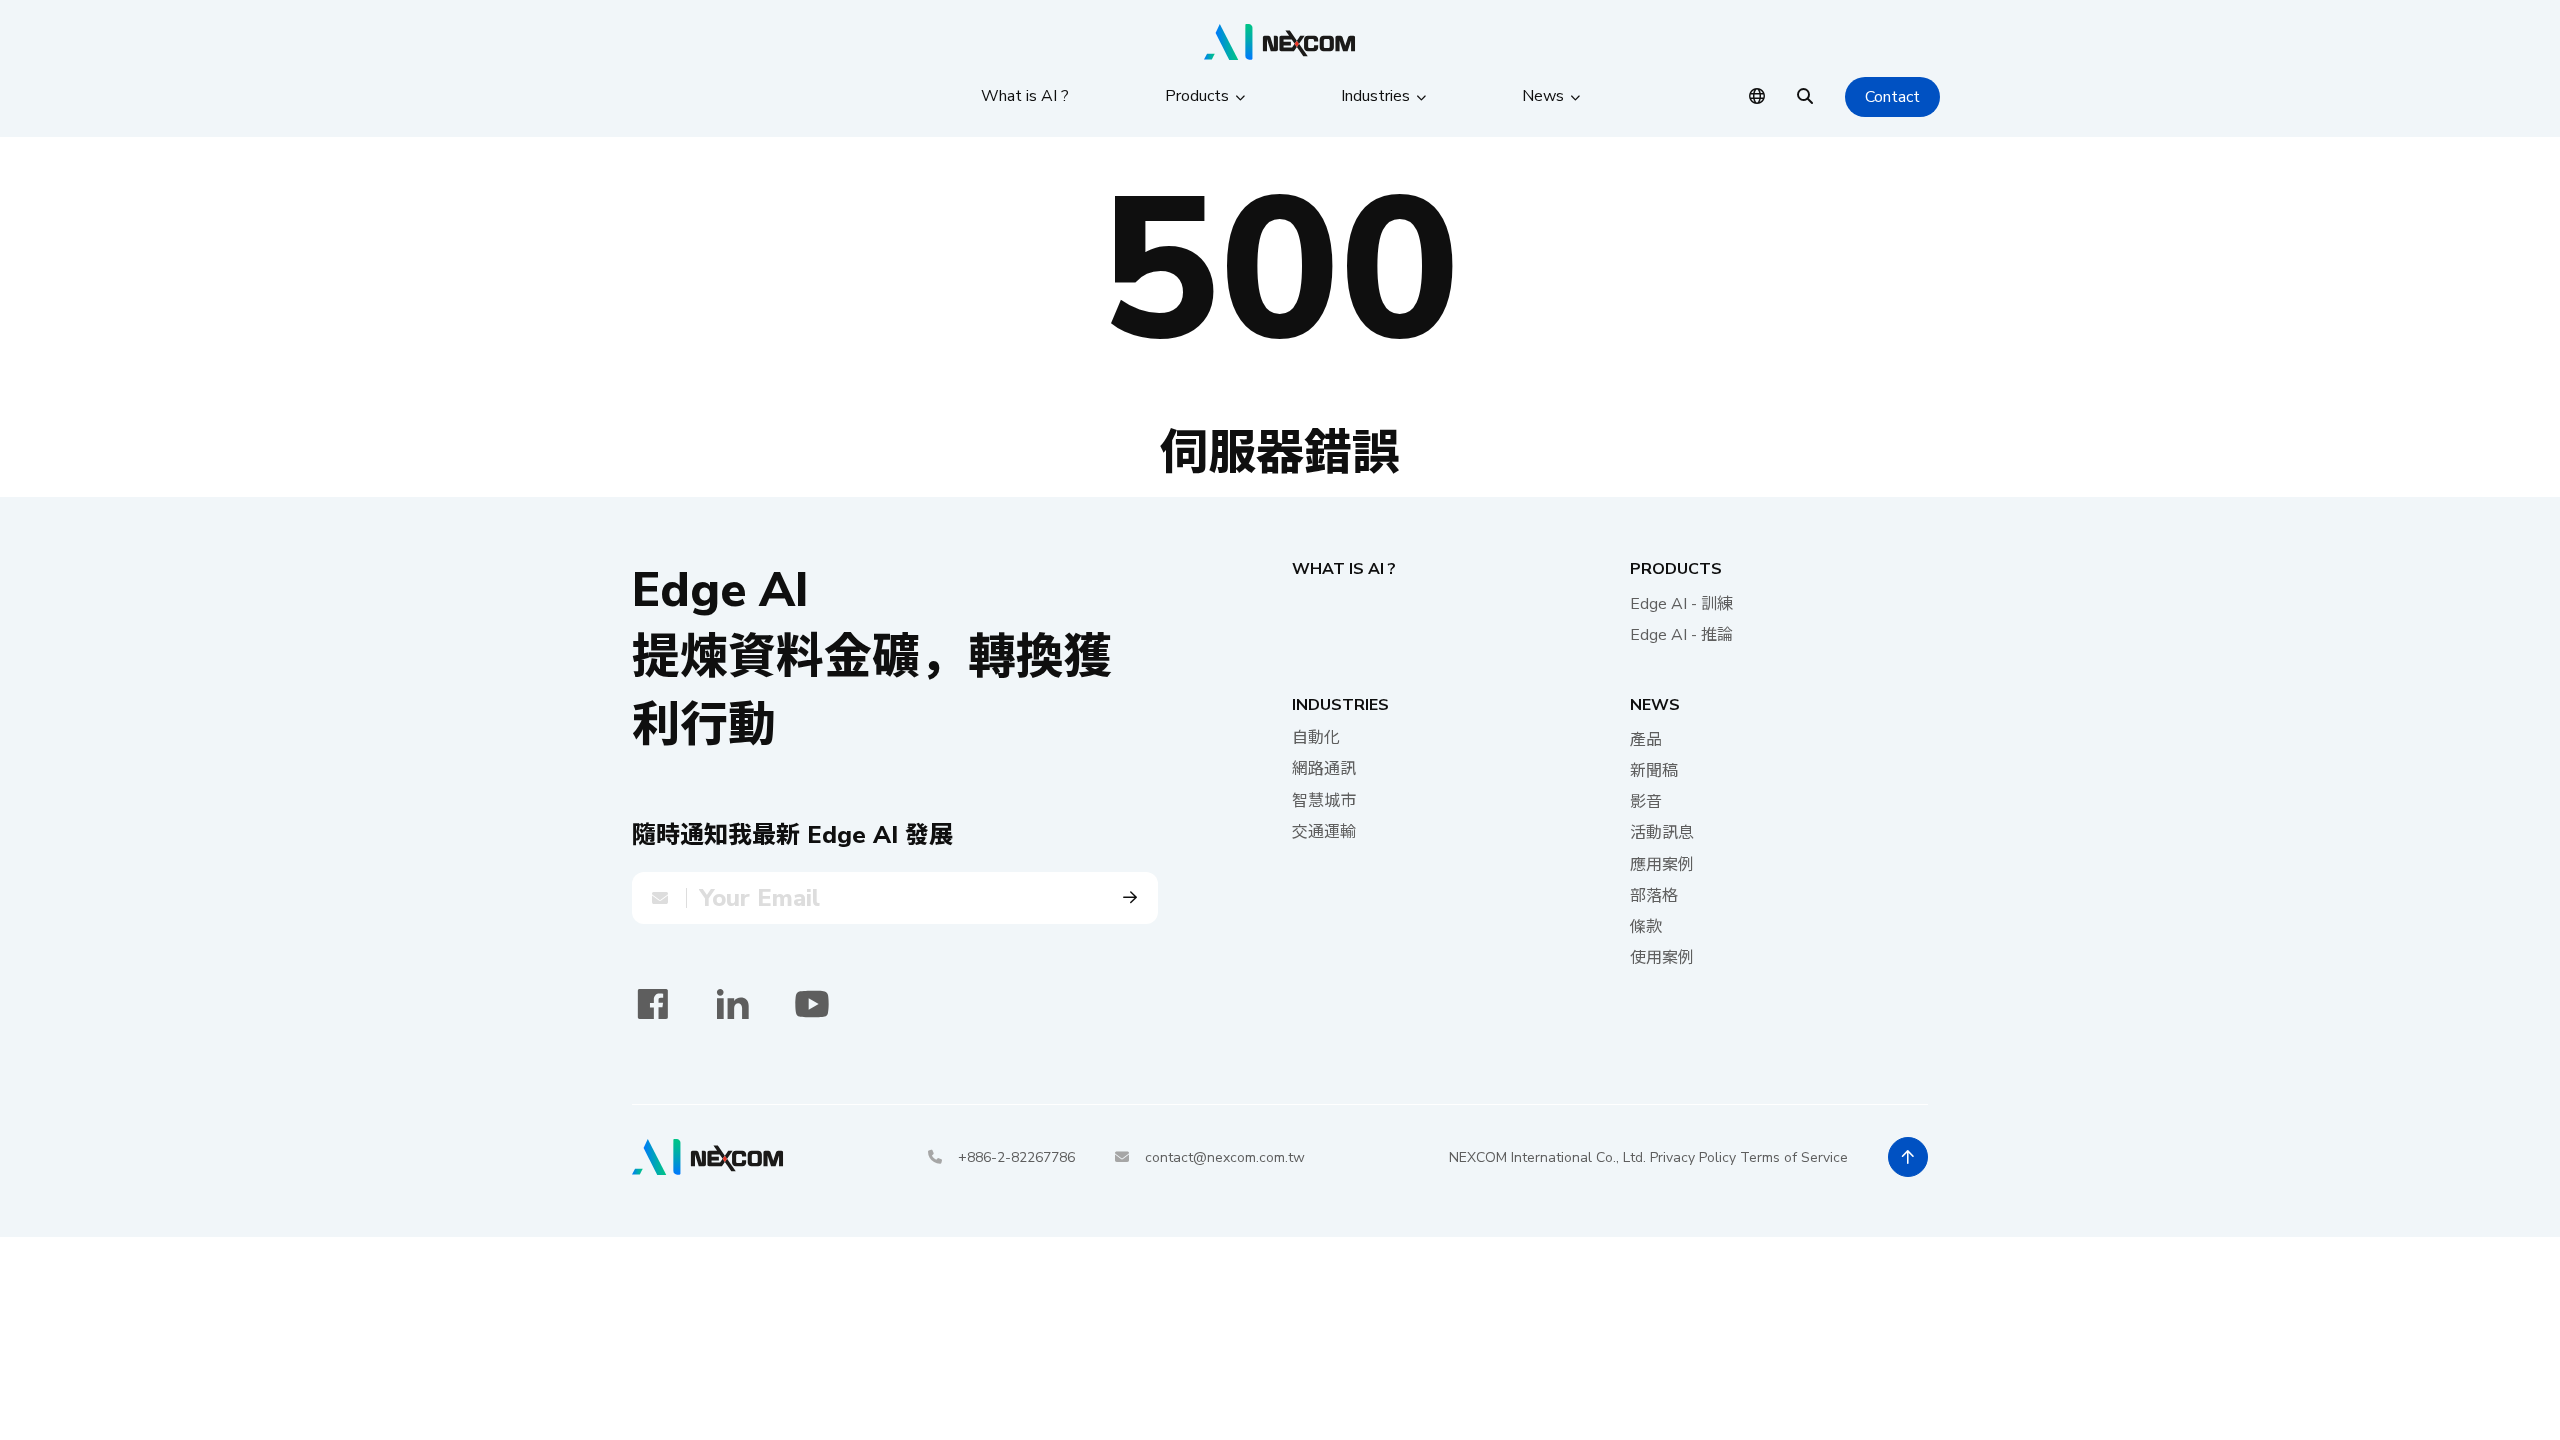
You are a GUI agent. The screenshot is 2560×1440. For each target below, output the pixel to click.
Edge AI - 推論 (1681, 635)
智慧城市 (1324, 801)
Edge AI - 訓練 (1681, 604)
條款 (1646, 927)
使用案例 (1662, 958)
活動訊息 (1662, 833)
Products (1676, 569)
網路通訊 (1324, 769)
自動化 (1316, 738)
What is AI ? (1344, 569)
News (1655, 705)
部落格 (1654, 896)
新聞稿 (1654, 771)
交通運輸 (1324, 832)
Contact (1892, 97)
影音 (1646, 802)
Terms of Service (1794, 1157)
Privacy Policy (1693, 1157)
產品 (1646, 740)
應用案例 (1662, 865)
